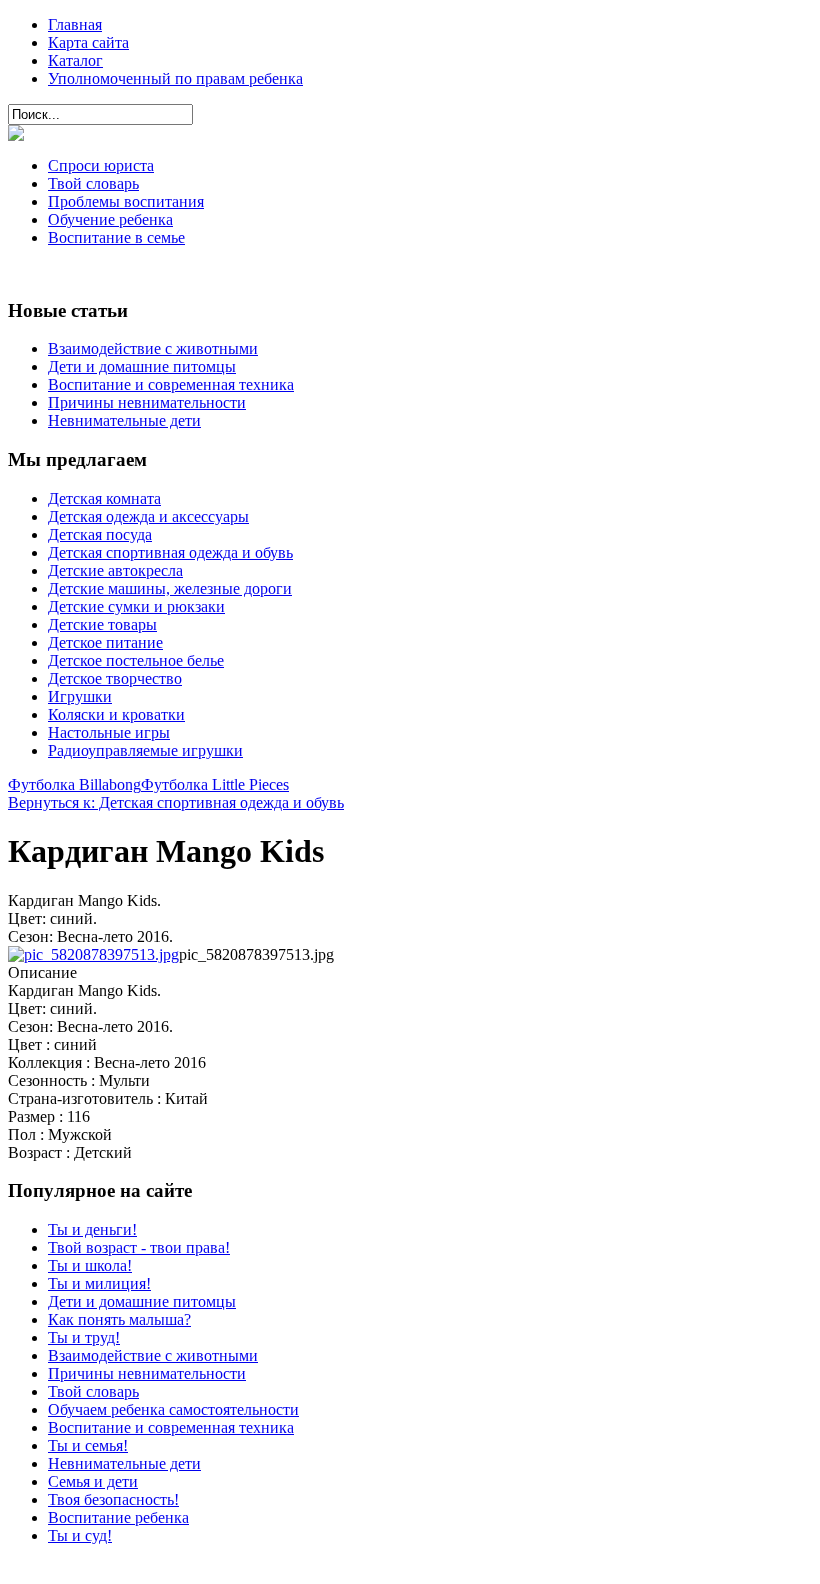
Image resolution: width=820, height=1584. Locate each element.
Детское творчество (115, 678)
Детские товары (102, 624)
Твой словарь (93, 183)
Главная (75, 24)
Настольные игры (109, 732)
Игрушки (80, 696)
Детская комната (104, 498)
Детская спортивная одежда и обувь (170, 552)
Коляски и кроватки (116, 714)
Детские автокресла (115, 570)
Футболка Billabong (74, 784)
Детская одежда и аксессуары (148, 516)
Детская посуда (100, 534)
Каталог (75, 60)
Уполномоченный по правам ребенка (175, 78)
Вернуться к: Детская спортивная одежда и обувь (176, 802)
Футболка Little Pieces (215, 784)
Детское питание (105, 642)
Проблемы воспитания (126, 201)
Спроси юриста (101, 165)
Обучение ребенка (110, 219)
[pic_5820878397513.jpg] (93, 954)
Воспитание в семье (116, 237)
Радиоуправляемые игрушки (145, 750)
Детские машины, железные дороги (170, 588)
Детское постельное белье (136, 660)
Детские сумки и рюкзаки (136, 606)
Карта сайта (88, 42)
